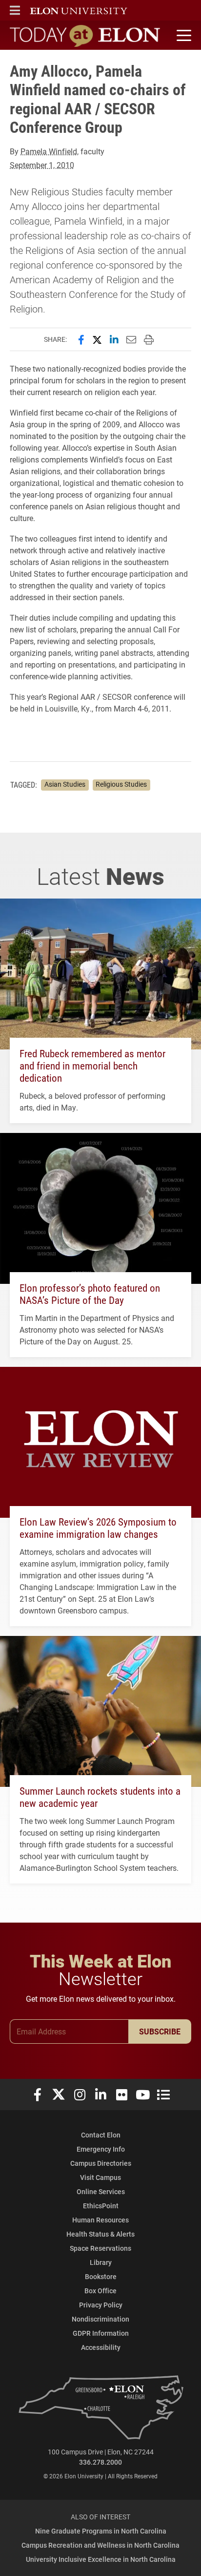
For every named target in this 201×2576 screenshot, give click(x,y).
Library (101, 2262)
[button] (15, 10)
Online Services (101, 2191)
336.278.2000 (100, 2462)
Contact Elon (101, 2135)
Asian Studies (65, 784)
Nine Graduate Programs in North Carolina (101, 2531)
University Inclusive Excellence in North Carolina (101, 2559)
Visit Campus (100, 2177)
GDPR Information (101, 2333)
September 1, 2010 (42, 165)
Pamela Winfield (49, 151)
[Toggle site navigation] (182, 36)
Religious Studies (121, 784)
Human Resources (100, 2220)
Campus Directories (101, 2163)
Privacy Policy (101, 2305)
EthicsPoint (101, 2206)
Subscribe (160, 2031)
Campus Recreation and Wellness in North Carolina (100, 2545)
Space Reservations (100, 2248)
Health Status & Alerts (100, 2234)
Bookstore (101, 2276)
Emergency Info (101, 2149)
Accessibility (101, 2347)
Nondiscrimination (100, 2319)
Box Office (100, 2291)
